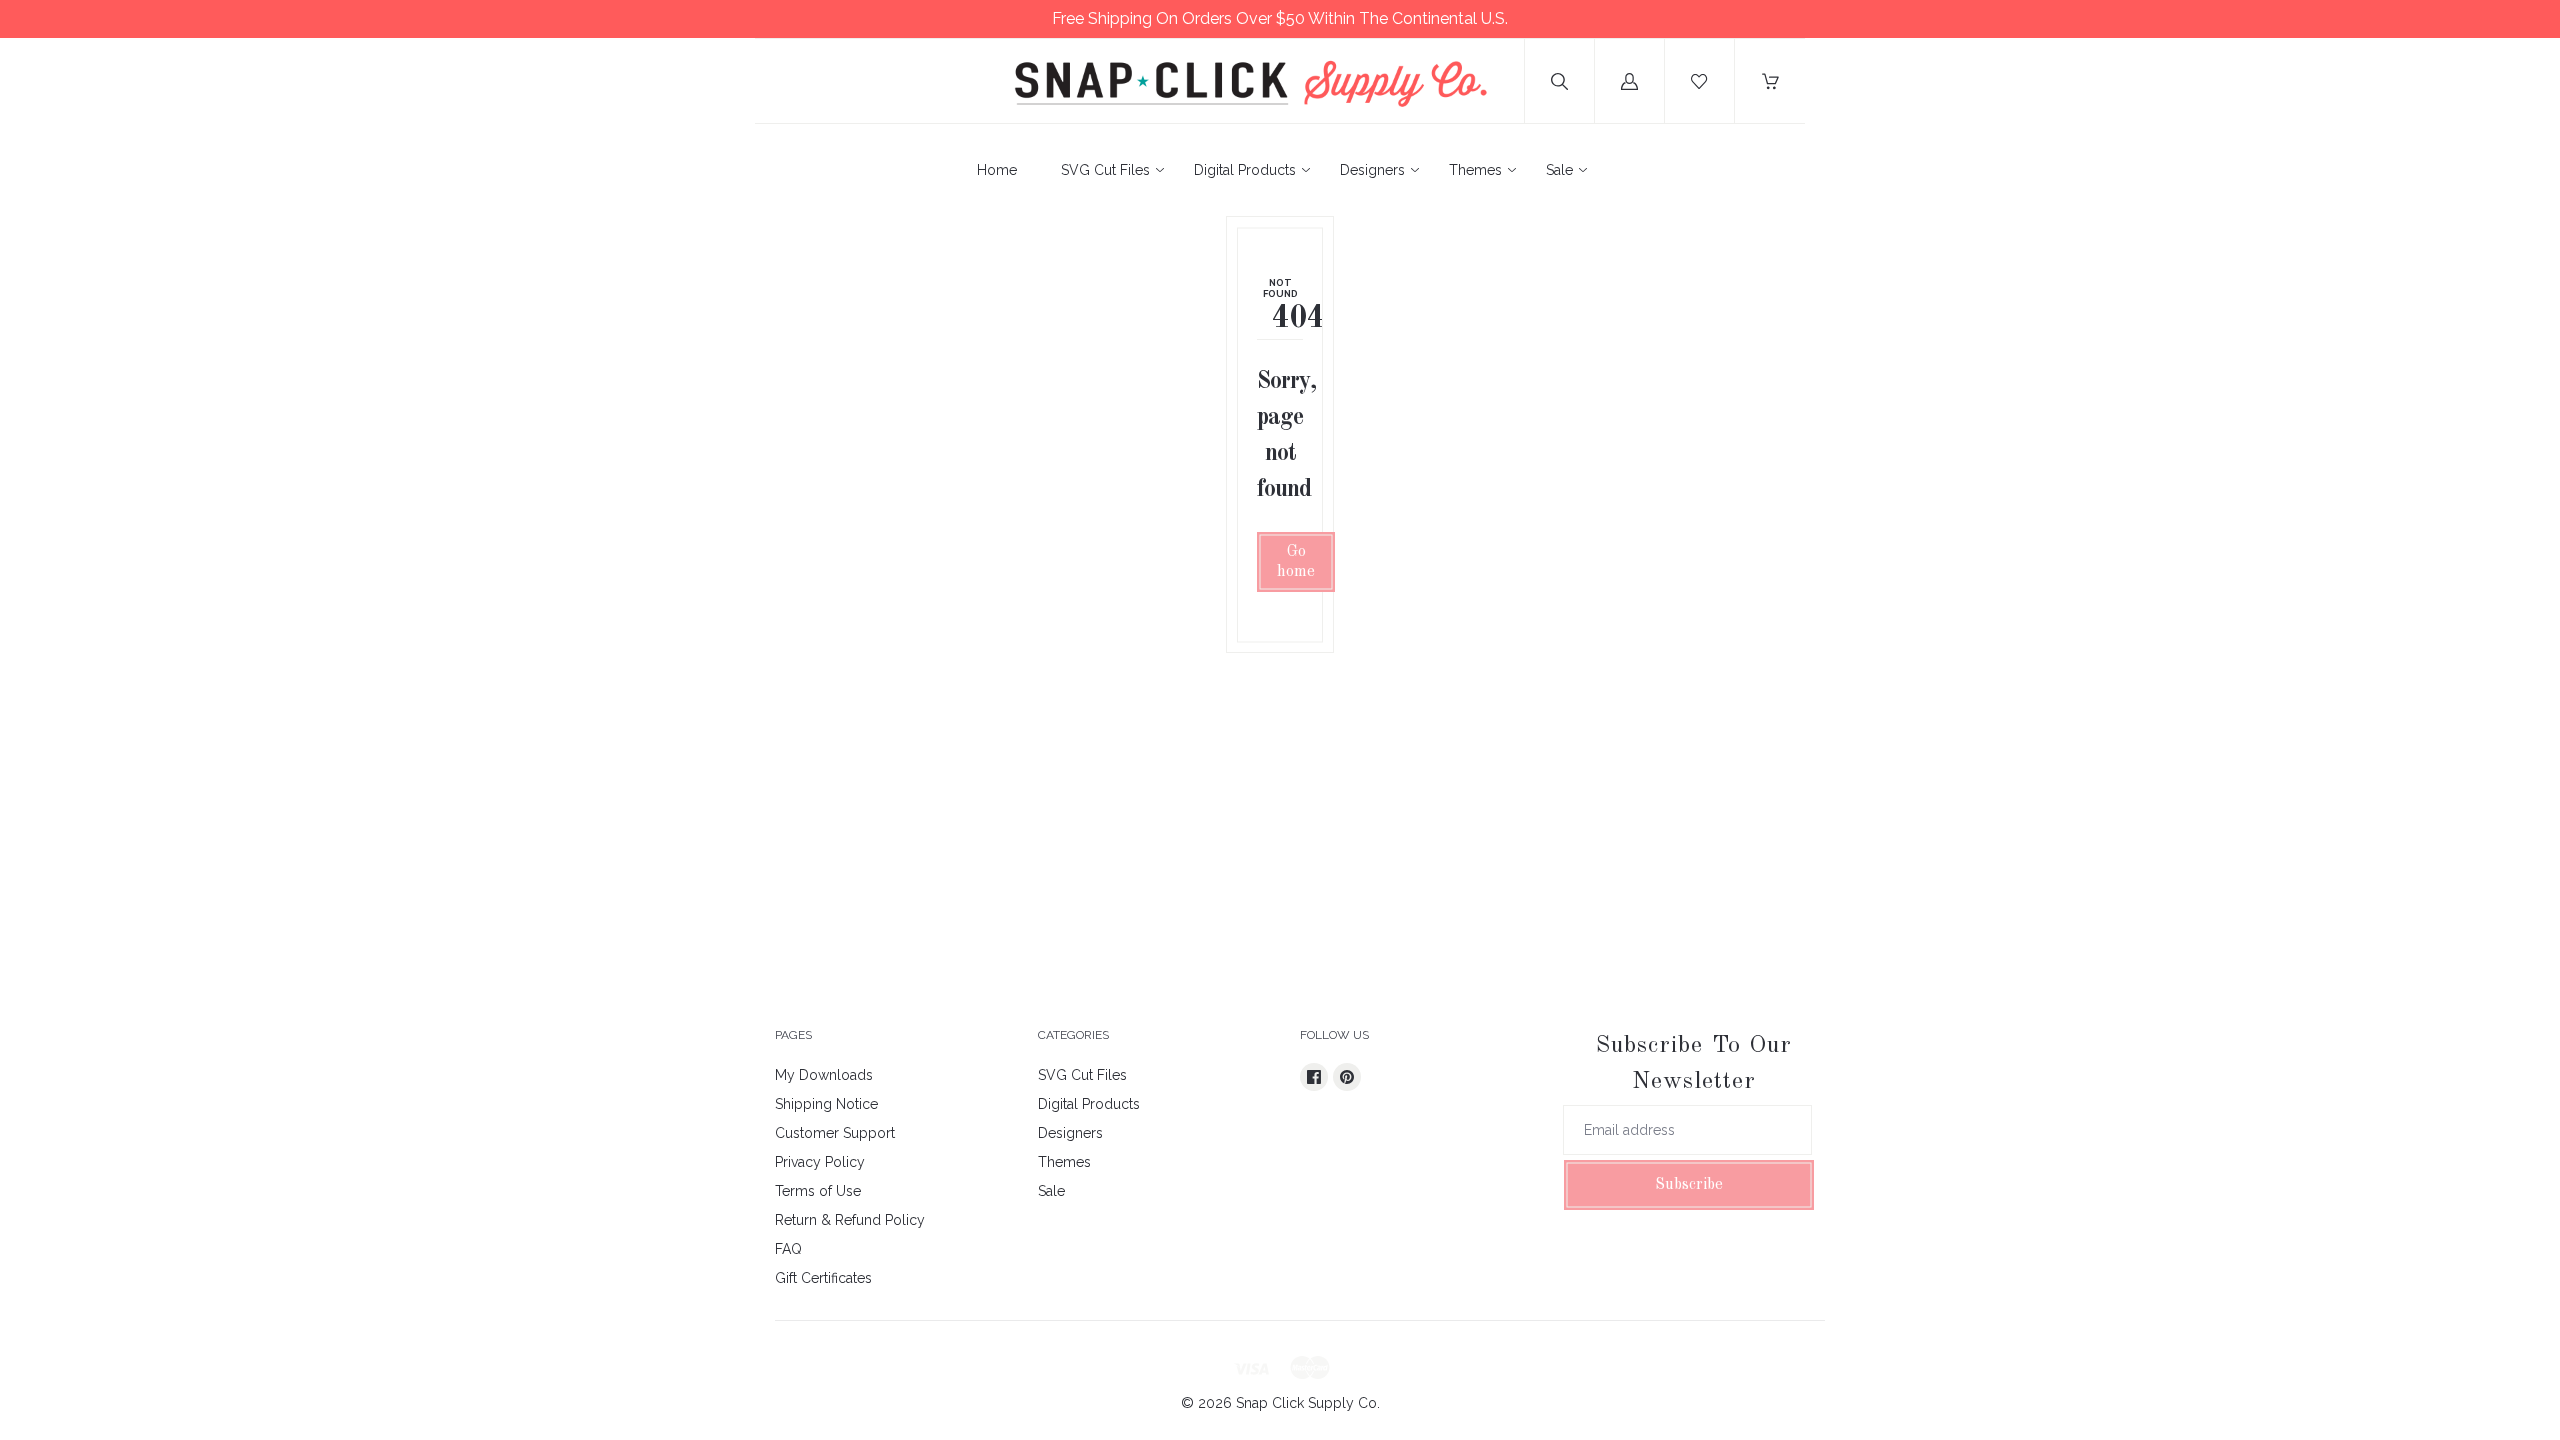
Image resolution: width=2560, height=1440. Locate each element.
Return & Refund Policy (850, 1220)
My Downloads (824, 1075)
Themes (1475, 170)
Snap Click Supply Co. (1308, 1403)
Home (997, 170)
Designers (1372, 170)
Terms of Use (818, 1191)
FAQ (788, 1249)
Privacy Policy (820, 1162)
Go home (1296, 562)
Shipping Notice (826, 1104)
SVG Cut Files (1105, 170)
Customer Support (835, 1133)
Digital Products (1245, 170)
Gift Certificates (823, 1278)
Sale (1559, 170)
